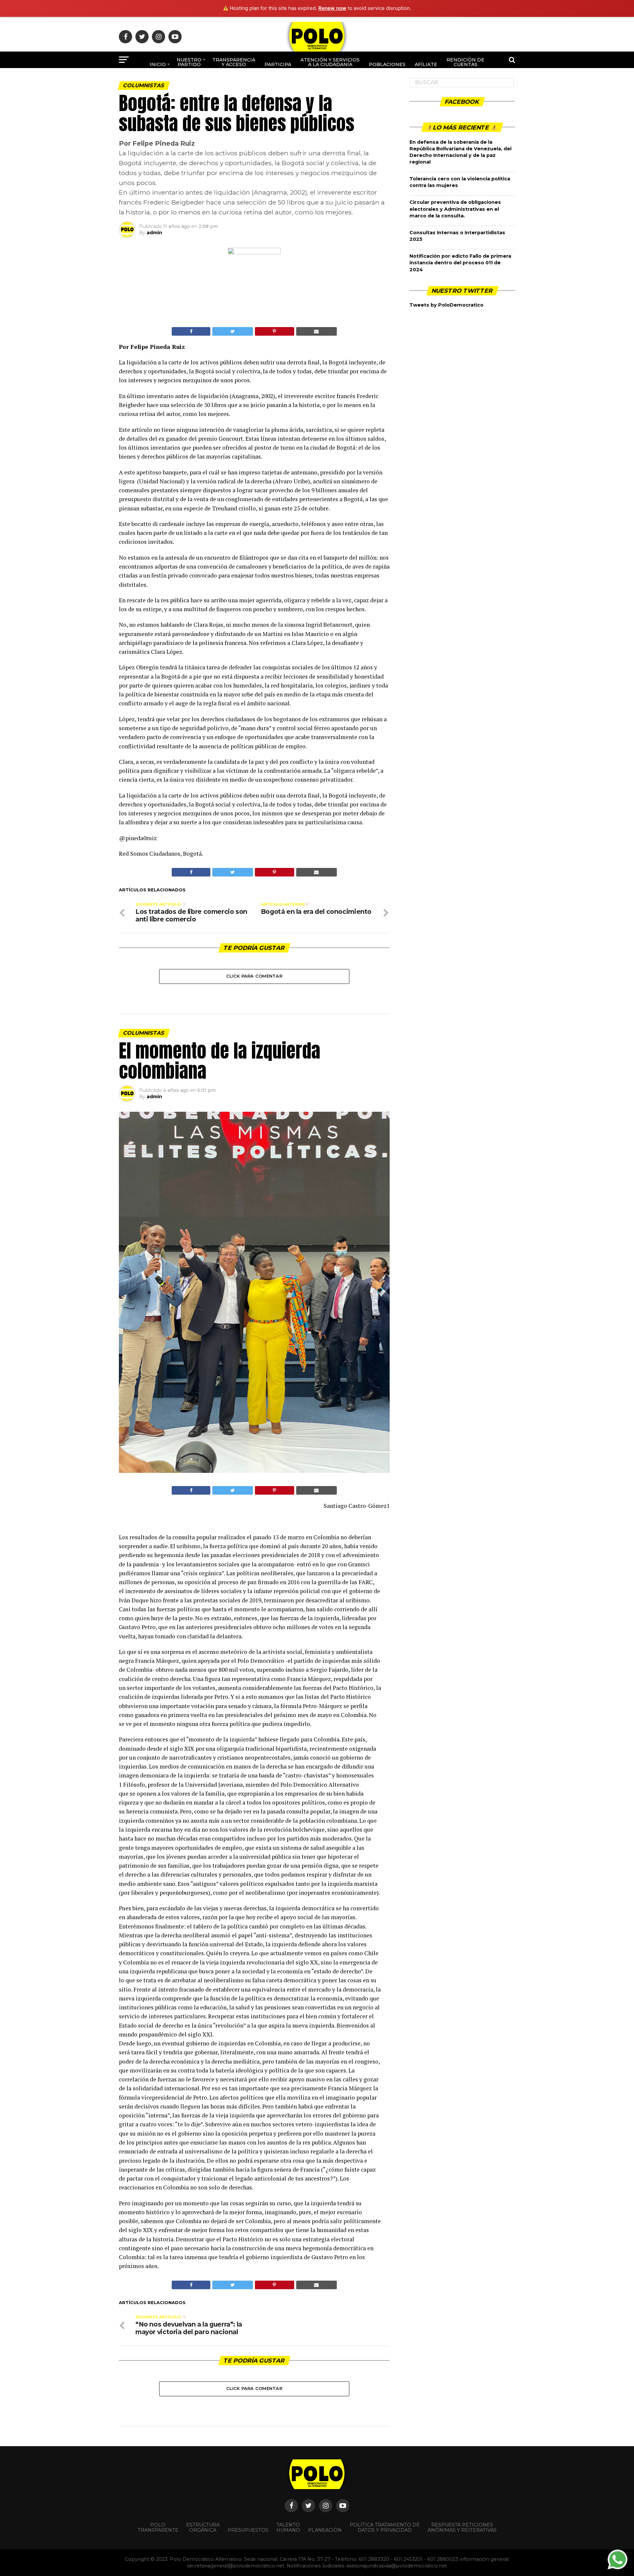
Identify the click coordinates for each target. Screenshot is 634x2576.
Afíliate (426, 64)
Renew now (332, 8)
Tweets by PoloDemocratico (446, 305)
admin (154, 233)
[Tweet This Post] (232, 331)
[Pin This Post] (275, 331)
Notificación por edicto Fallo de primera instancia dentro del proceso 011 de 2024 (460, 263)
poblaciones (387, 64)
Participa (278, 64)
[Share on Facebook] (191, 331)
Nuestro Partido (189, 62)
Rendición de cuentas (465, 62)
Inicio (158, 64)
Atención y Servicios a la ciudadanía (330, 62)
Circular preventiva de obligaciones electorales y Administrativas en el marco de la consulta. (455, 209)
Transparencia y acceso (234, 62)
